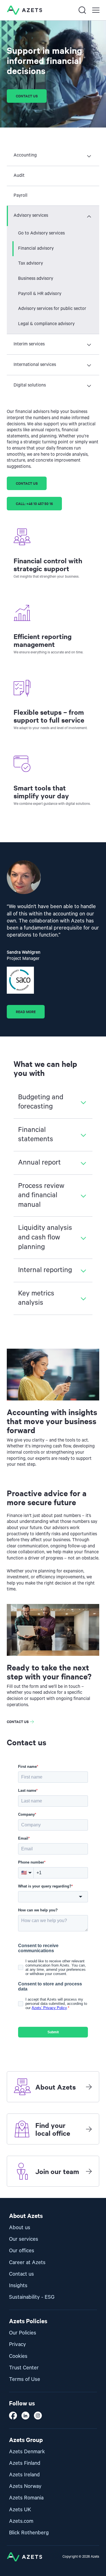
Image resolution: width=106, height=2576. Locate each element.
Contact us (27, 96)
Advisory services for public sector (52, 309)
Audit (19, 176)
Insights (18, 2286)
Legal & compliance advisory (46, 324)
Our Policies (23, 2333)
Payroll (20, 196)
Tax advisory (31, 263)
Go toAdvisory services (41, 233)
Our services (24, 2239)
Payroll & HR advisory (40, 294)
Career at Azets (27, 2263)
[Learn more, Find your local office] (89, 2129)
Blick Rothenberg (29, 2533)
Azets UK (20, 2510)
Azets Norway (25, 2486)
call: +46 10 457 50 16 (34, 503)
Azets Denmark (27, 2452)
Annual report (39, 1163)
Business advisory (36, 279)
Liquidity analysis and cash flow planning (45, 1237)
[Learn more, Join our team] (89, 2171)
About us (20, 2228)
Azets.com (21, 2521)
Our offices (22, 2251)
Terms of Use (25, 2379)
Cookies (18, 2356)
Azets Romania (26, 2498)
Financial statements (36, 1135)
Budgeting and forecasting (41, 1102)
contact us (27, 483)
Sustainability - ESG (32, 2297)
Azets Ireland (24, 2475)
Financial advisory (36, 249)
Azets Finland (25, 2463)
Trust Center (24, 2368)
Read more (26, 1012)
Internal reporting (45, 1270)
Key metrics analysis (36, 1298)
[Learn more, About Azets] (89, 2087)
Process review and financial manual (41, 1195)
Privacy (18, 2344)
